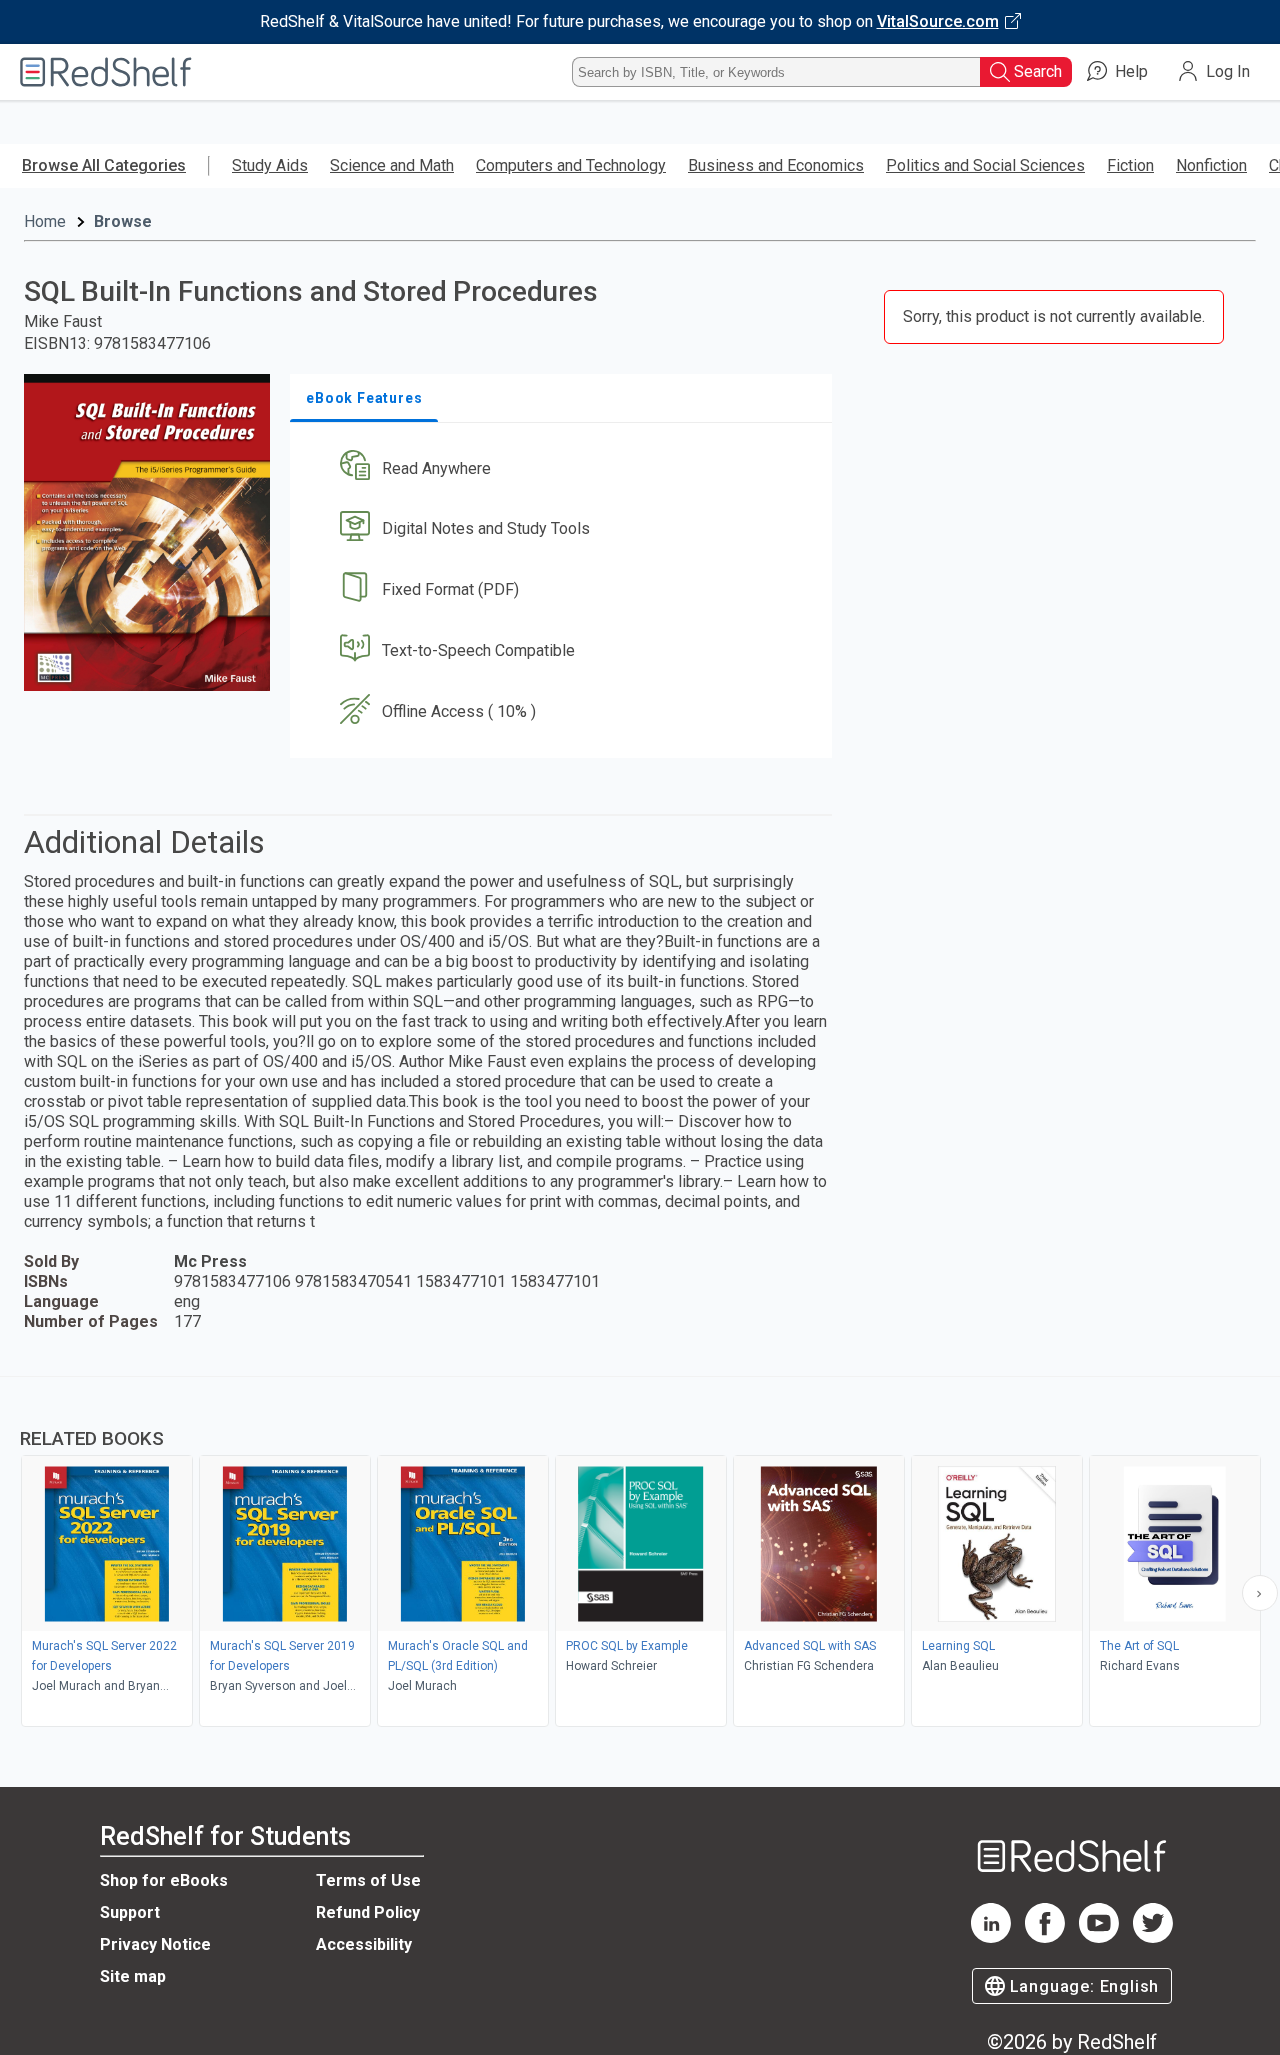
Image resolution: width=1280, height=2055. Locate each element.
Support (130, 1912)
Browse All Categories (104, 165)
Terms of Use (368, 1880)
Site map (133, 1976)
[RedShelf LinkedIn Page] (991, 1937)
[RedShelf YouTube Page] (1099, 1937)
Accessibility (364, 1944)
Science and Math (392, 165)
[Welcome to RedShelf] (106, 72)
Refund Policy (368, 1912)
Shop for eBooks (164, 1880)
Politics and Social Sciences (985, 165)
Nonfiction (1211, 165)
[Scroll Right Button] (1260, 1593)
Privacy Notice (155, 1944)
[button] (565, 468)
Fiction (1130, 165)
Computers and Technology (571, 165)
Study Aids (270, 165)
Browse (123, 221)
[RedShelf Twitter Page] (1153, 1937)
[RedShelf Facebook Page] (1045, 1937)
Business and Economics (776, 165)
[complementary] (640, 1554)
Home (45, 221)
